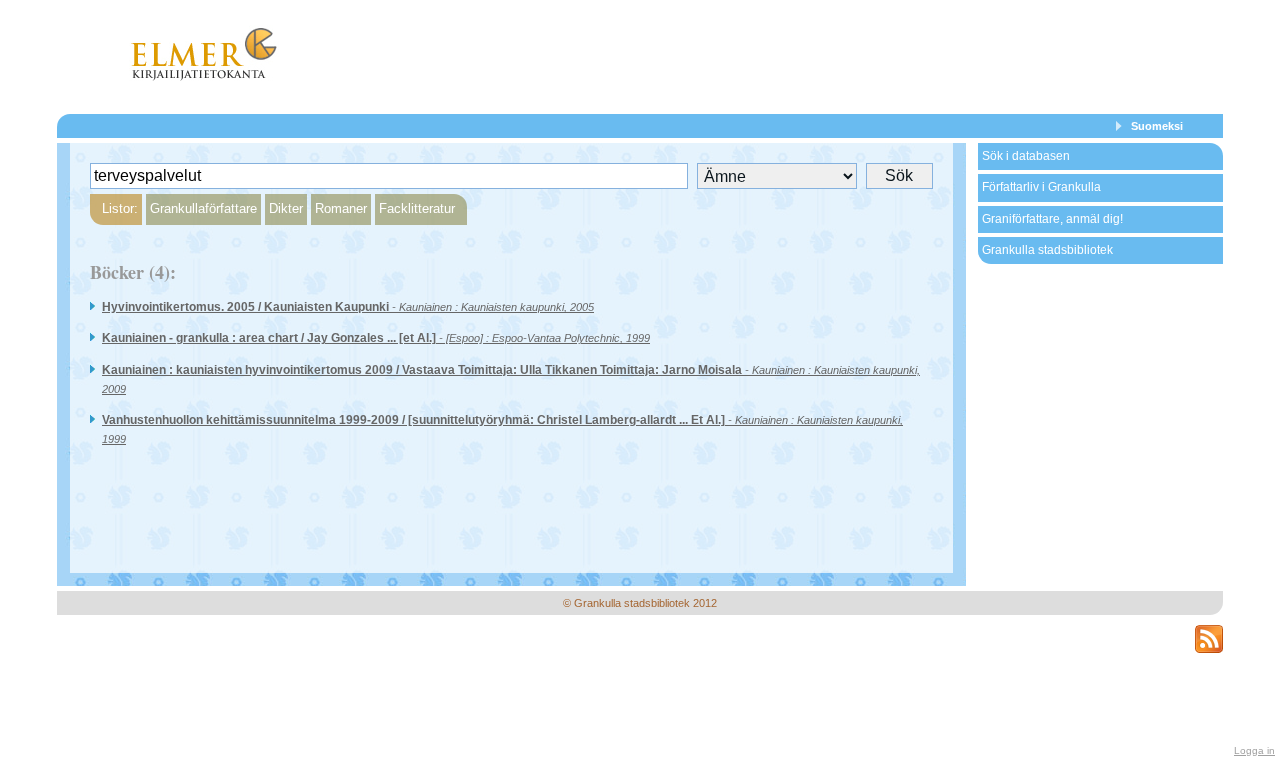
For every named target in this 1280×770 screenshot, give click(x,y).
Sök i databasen (1026, 156)
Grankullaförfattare (203, 208)
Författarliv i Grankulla (1041, 187)
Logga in (1254, 750)
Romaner (341, 208)
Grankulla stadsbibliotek (1047, 250)
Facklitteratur (417, 208)
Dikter (286, 208)
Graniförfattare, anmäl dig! (1052, 219)
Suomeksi (1157, 126)
